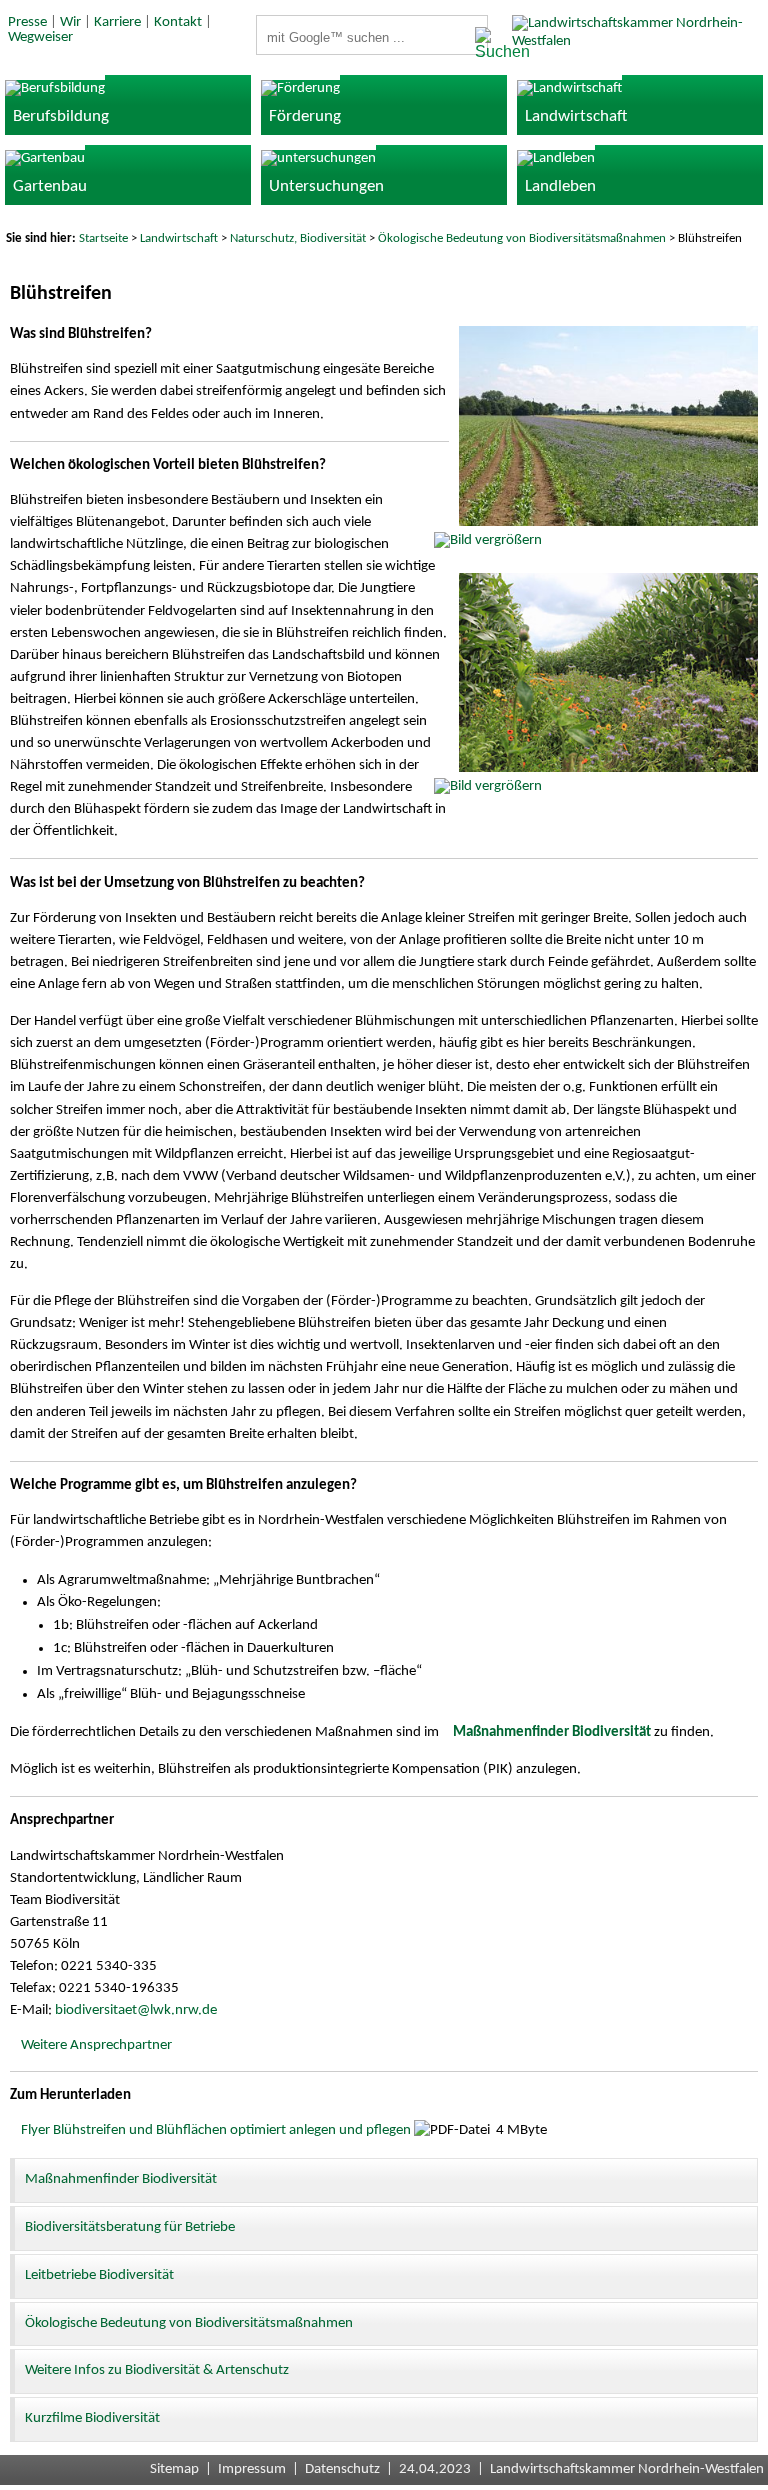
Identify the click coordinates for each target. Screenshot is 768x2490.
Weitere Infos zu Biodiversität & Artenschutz (157, 2370)
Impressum (252, 2469)
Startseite (103, 238)
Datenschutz (342, 2469)
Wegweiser (40, 37)
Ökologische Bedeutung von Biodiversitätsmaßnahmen (522, 238)
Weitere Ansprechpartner (96, 2045)
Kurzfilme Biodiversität (92, 2418)
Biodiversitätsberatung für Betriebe (130, 2227)
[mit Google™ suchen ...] (475, 44)
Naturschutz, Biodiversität (298, 238)
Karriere (117, 22)
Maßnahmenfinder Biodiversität (121, 2179)
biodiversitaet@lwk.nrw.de (136, 2010)
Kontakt (178, 22)
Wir (70, 22)
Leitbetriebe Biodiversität (99, 2275)
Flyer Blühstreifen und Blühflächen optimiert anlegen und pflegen (216, 2130)
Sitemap (174, 2469)
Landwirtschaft (179, 238)
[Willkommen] (640, 41)
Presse (27, 22)
